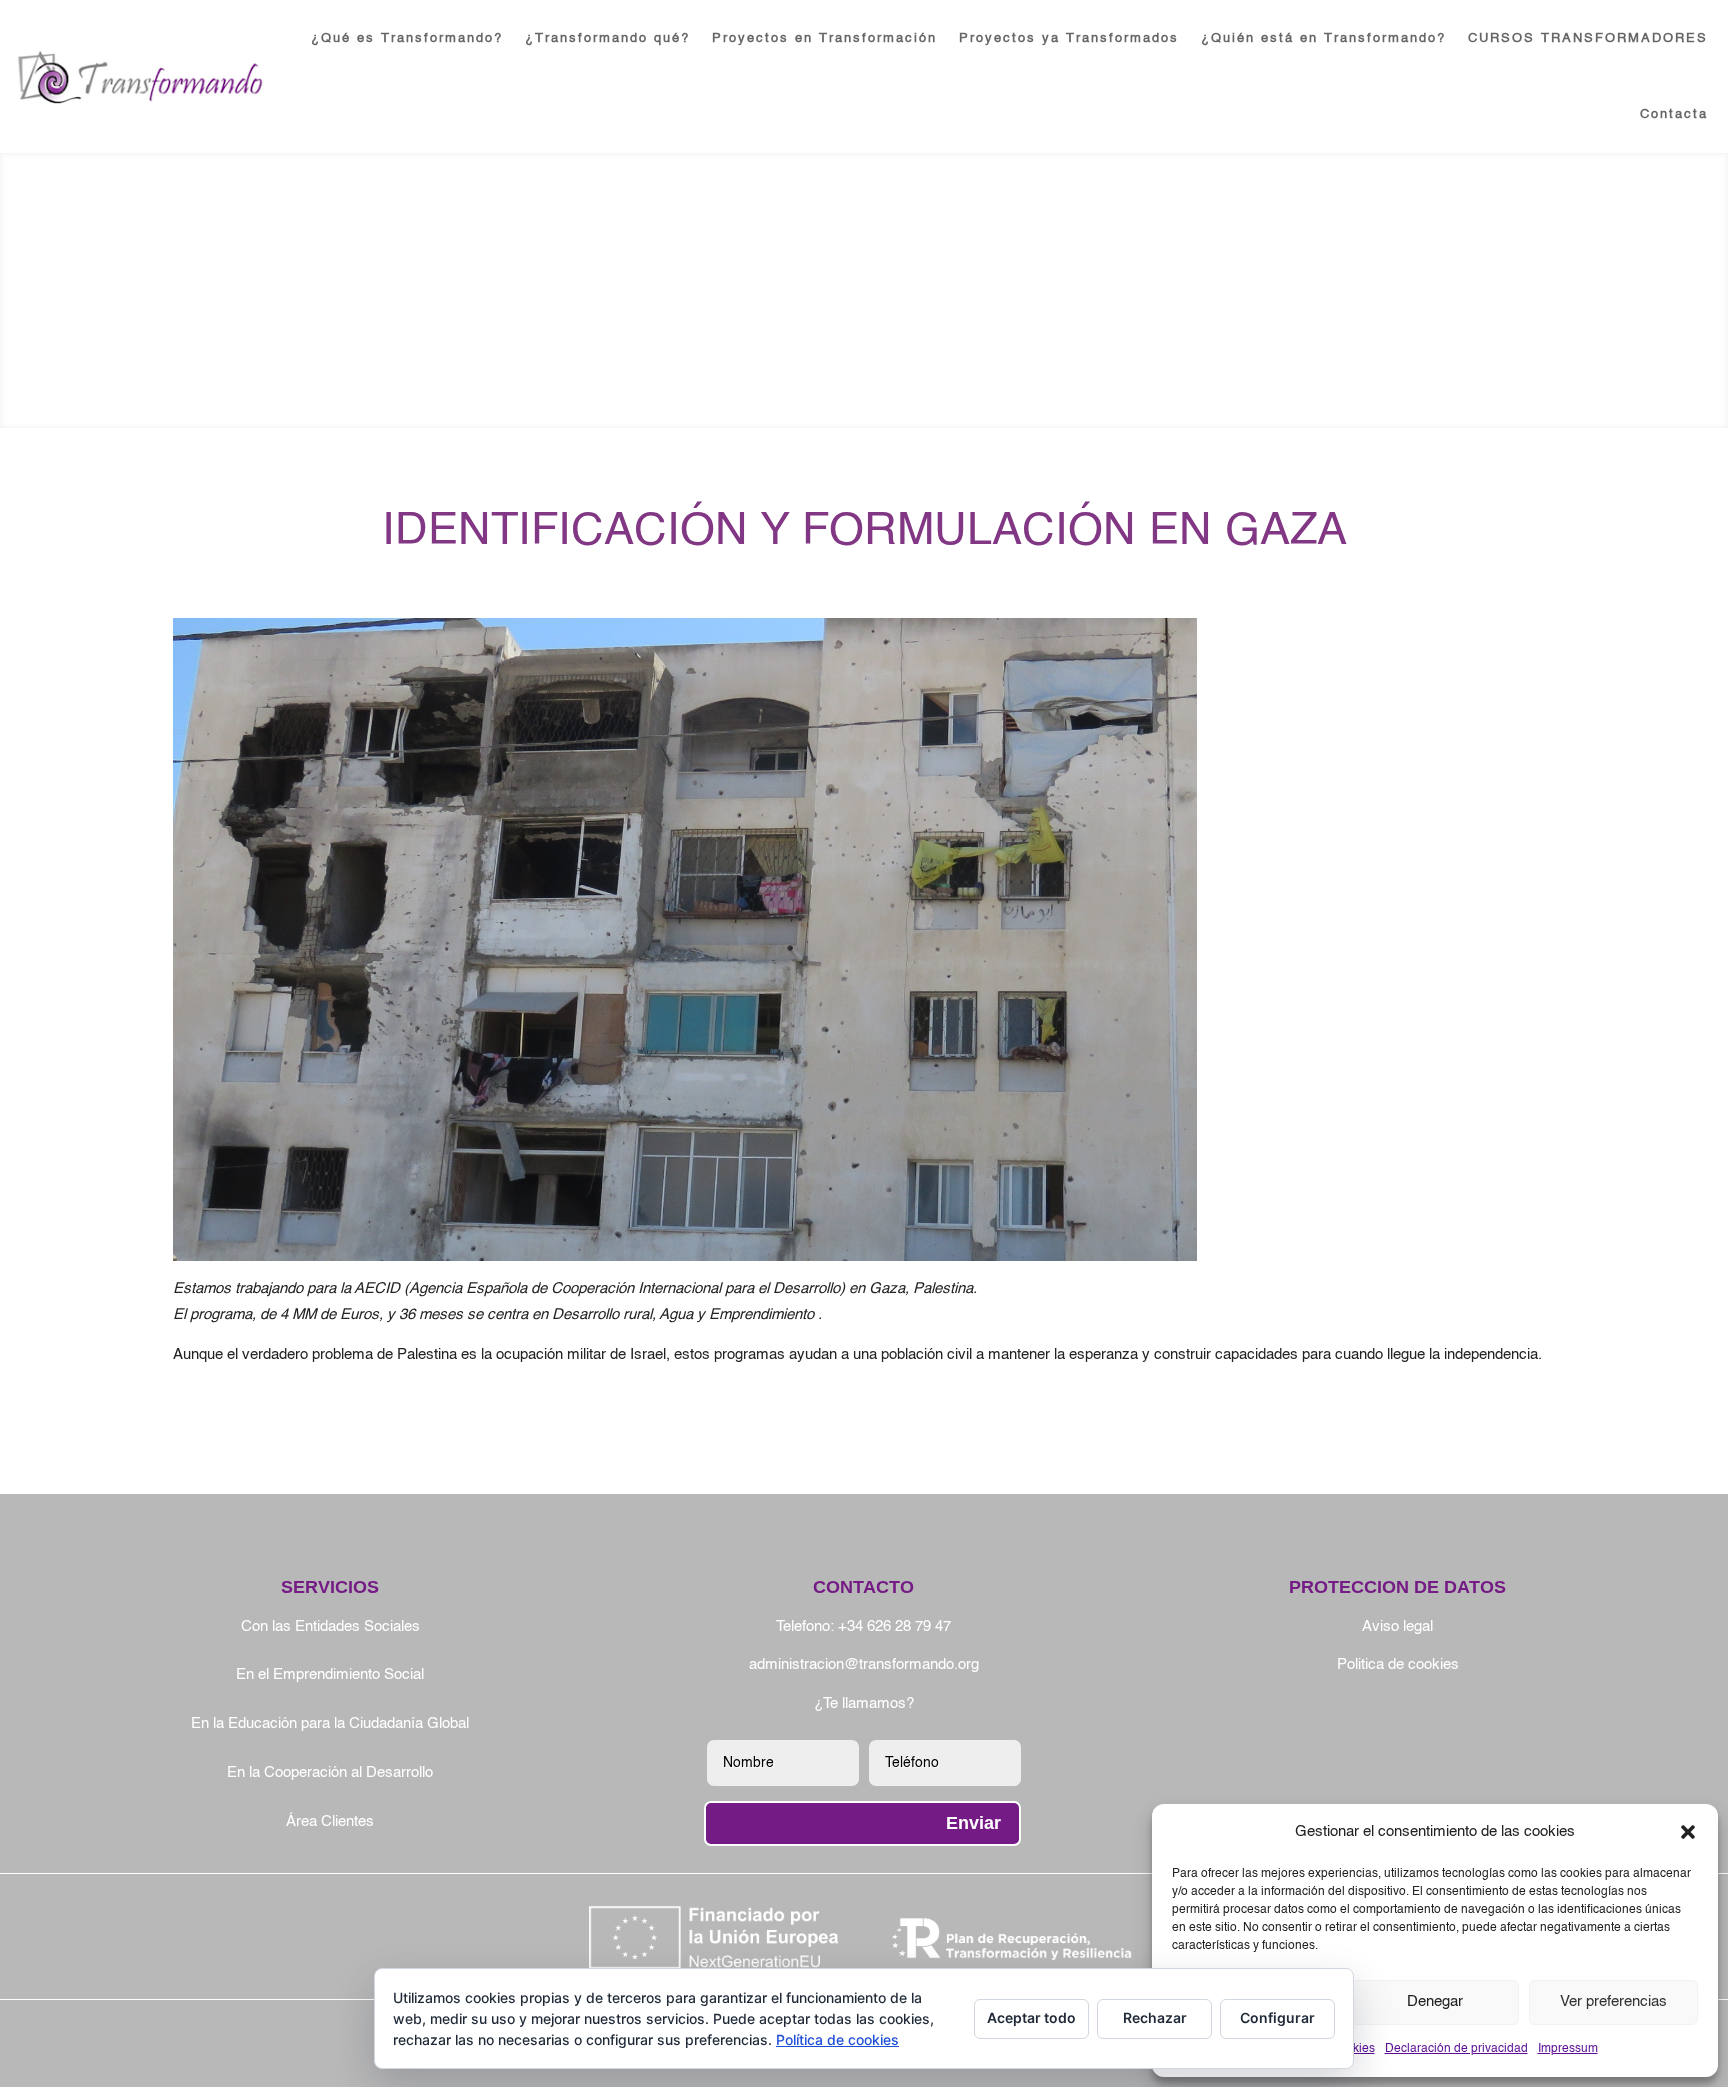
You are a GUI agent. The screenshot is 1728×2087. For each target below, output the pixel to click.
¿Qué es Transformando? (407, 38)
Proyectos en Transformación (824, 38)
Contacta (1674, 114)
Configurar (1277, 2017)
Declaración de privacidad (1456, 2049)
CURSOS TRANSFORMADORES (1588, 38)
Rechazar (1155, 2017)
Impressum (1568, 2049)
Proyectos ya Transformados (1069, 38)
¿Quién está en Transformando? (1323, 38)
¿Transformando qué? (607, 38)
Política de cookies (837, 2039)
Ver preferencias (1613, 2001)
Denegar (1435, 2001)
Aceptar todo (1031, 2017)
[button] (1688, 1832)
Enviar (973, 1823)
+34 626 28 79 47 (894, 1626)
